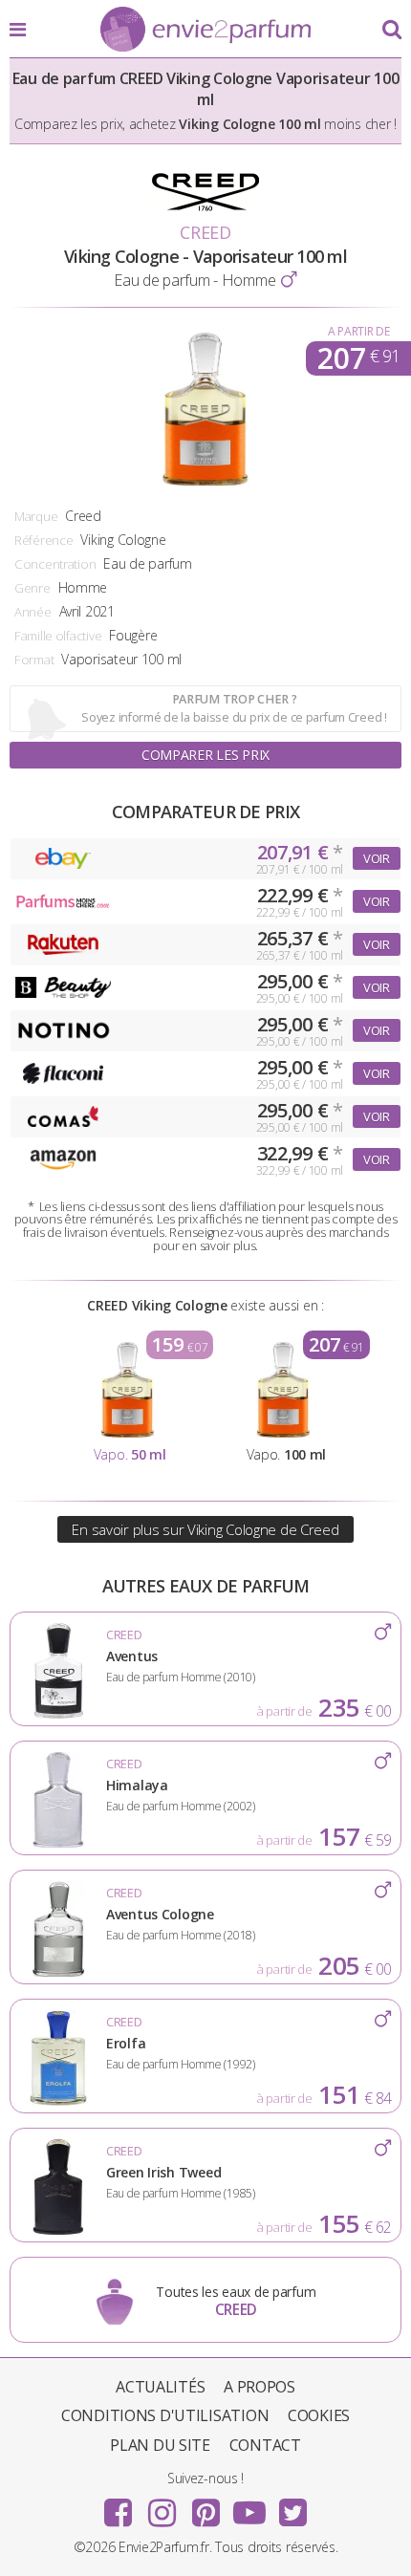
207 (358, 358)
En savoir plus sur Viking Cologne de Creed (205, 1529)
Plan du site (160, 2445)
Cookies (319, 2415)
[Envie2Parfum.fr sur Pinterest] (205, 2506)
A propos (260, 2387)
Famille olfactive (58, 636)
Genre (32, 588)
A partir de (359, 331)
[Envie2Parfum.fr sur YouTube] (249, 2506)
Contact (265, 2445)
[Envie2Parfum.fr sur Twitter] (292, 2506)
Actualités (160, 2387)
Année (33, 612)
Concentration (55, 564)
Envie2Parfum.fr (205, 31)
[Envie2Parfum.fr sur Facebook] (119, 2506)
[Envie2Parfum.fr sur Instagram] (162, 2506)
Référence (43, 540)
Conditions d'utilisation (165, 2415)
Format (34, 660)
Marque (36, 516)
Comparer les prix (205, 755)
